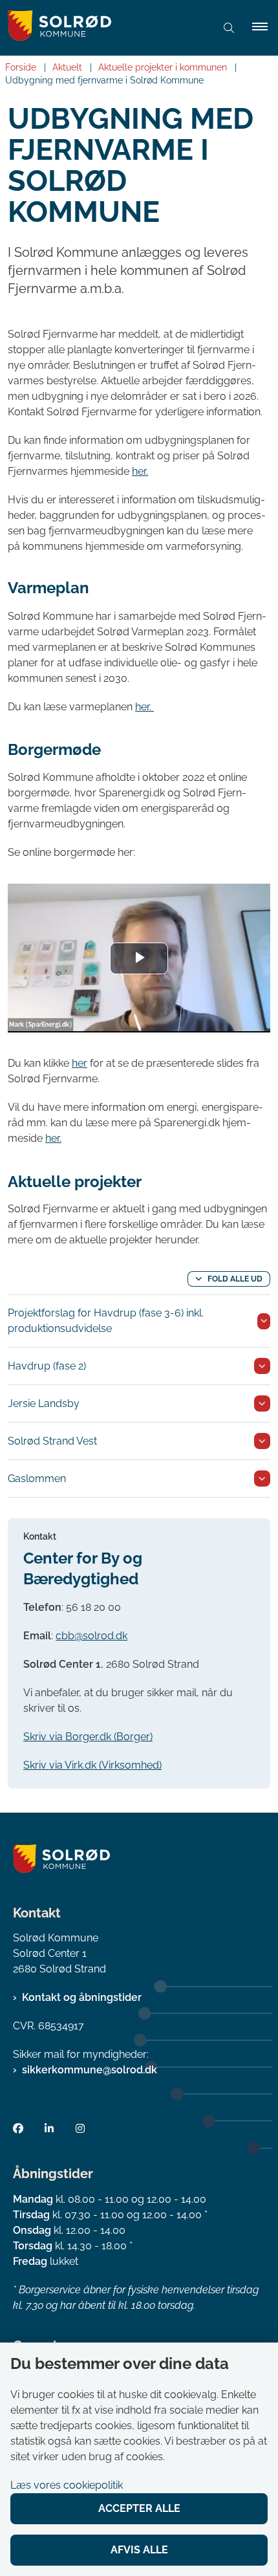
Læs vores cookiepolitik (67, 2485)
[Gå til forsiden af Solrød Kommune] (103, 28)
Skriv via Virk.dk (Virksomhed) (92, 1765)
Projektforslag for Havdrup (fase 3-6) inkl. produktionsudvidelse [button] (106, 1321)
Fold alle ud (235, 1279)
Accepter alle (139, 2508)
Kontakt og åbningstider (82, 1997)
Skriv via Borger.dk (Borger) (88, 1737)
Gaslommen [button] (37, 1479)
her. (140, 471)
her (80, 1063)
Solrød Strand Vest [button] (52, 1441)
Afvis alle (139, 2550)
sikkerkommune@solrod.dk (90, 2070)
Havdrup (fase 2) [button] (47, 1366)
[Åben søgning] (229, 28)
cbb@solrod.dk (91, 1636)
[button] (265, 28)
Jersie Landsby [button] (44, 1403)
